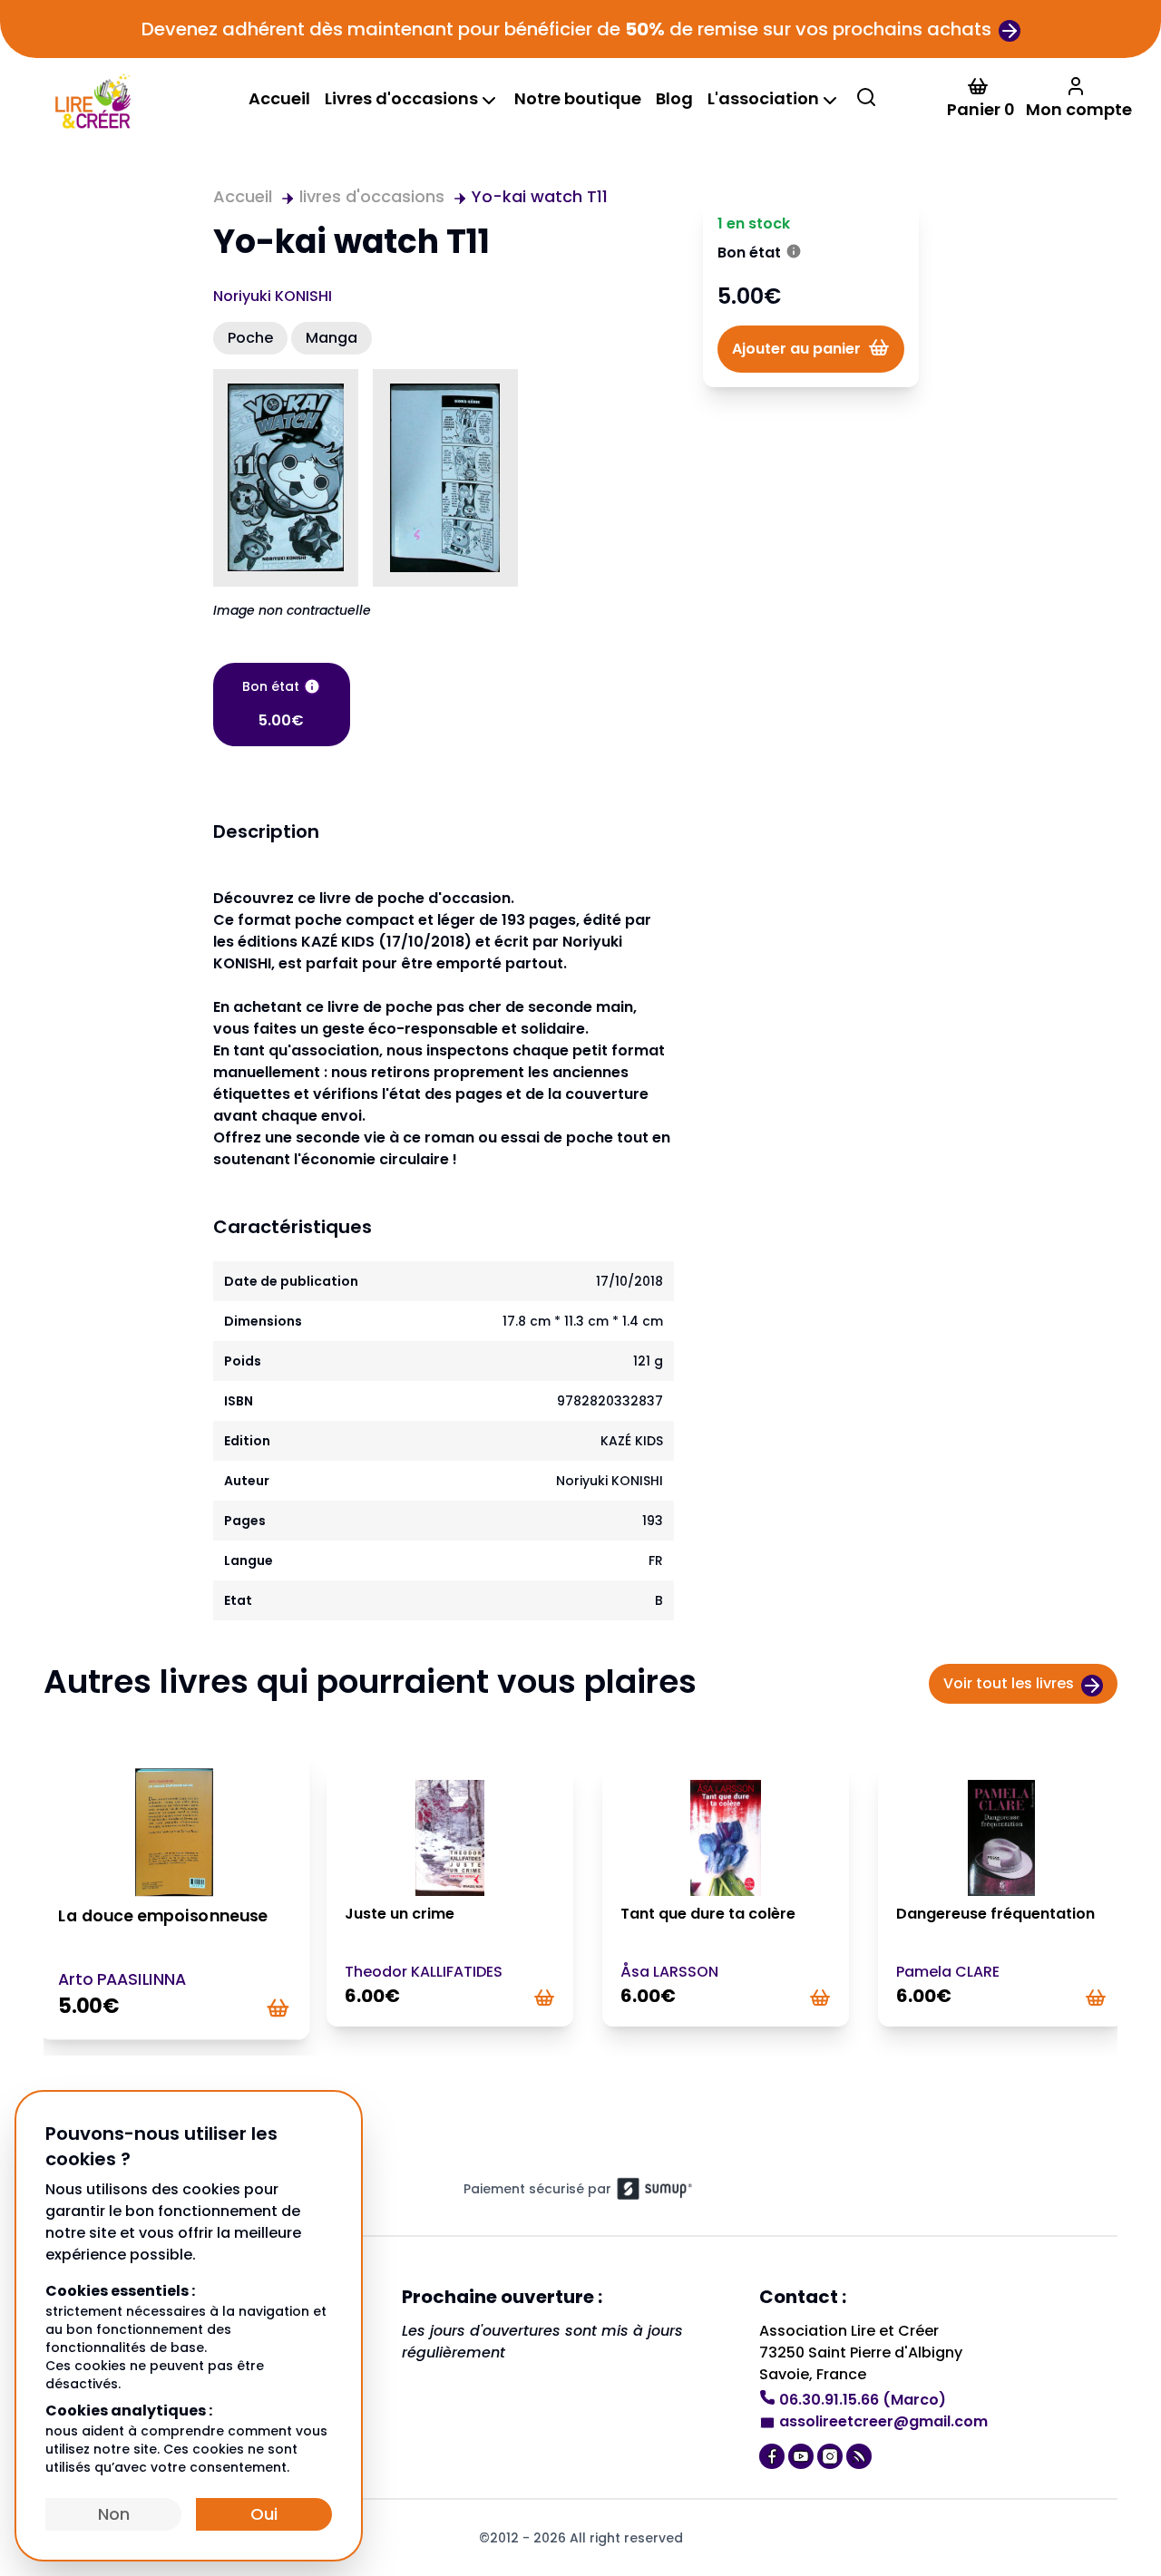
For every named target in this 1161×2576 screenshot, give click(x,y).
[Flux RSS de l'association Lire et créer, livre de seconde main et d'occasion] (861, 2454)
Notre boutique (578, 98)
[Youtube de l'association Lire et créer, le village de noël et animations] (803, 2454)
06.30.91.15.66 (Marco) (863, 2400)
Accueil (279, 98)
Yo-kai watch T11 (540, 196)
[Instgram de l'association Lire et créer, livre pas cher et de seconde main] (832, 2454)
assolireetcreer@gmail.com (883, 2421)
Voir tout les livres (1009, 1683)
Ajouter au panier (796, 349)
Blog (674, 98)
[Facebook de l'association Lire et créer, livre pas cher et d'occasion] (774, 2454)
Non (114, 2514)
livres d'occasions (372, 196)
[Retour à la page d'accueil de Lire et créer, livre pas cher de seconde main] (92, 99)
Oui (264, 2514)
